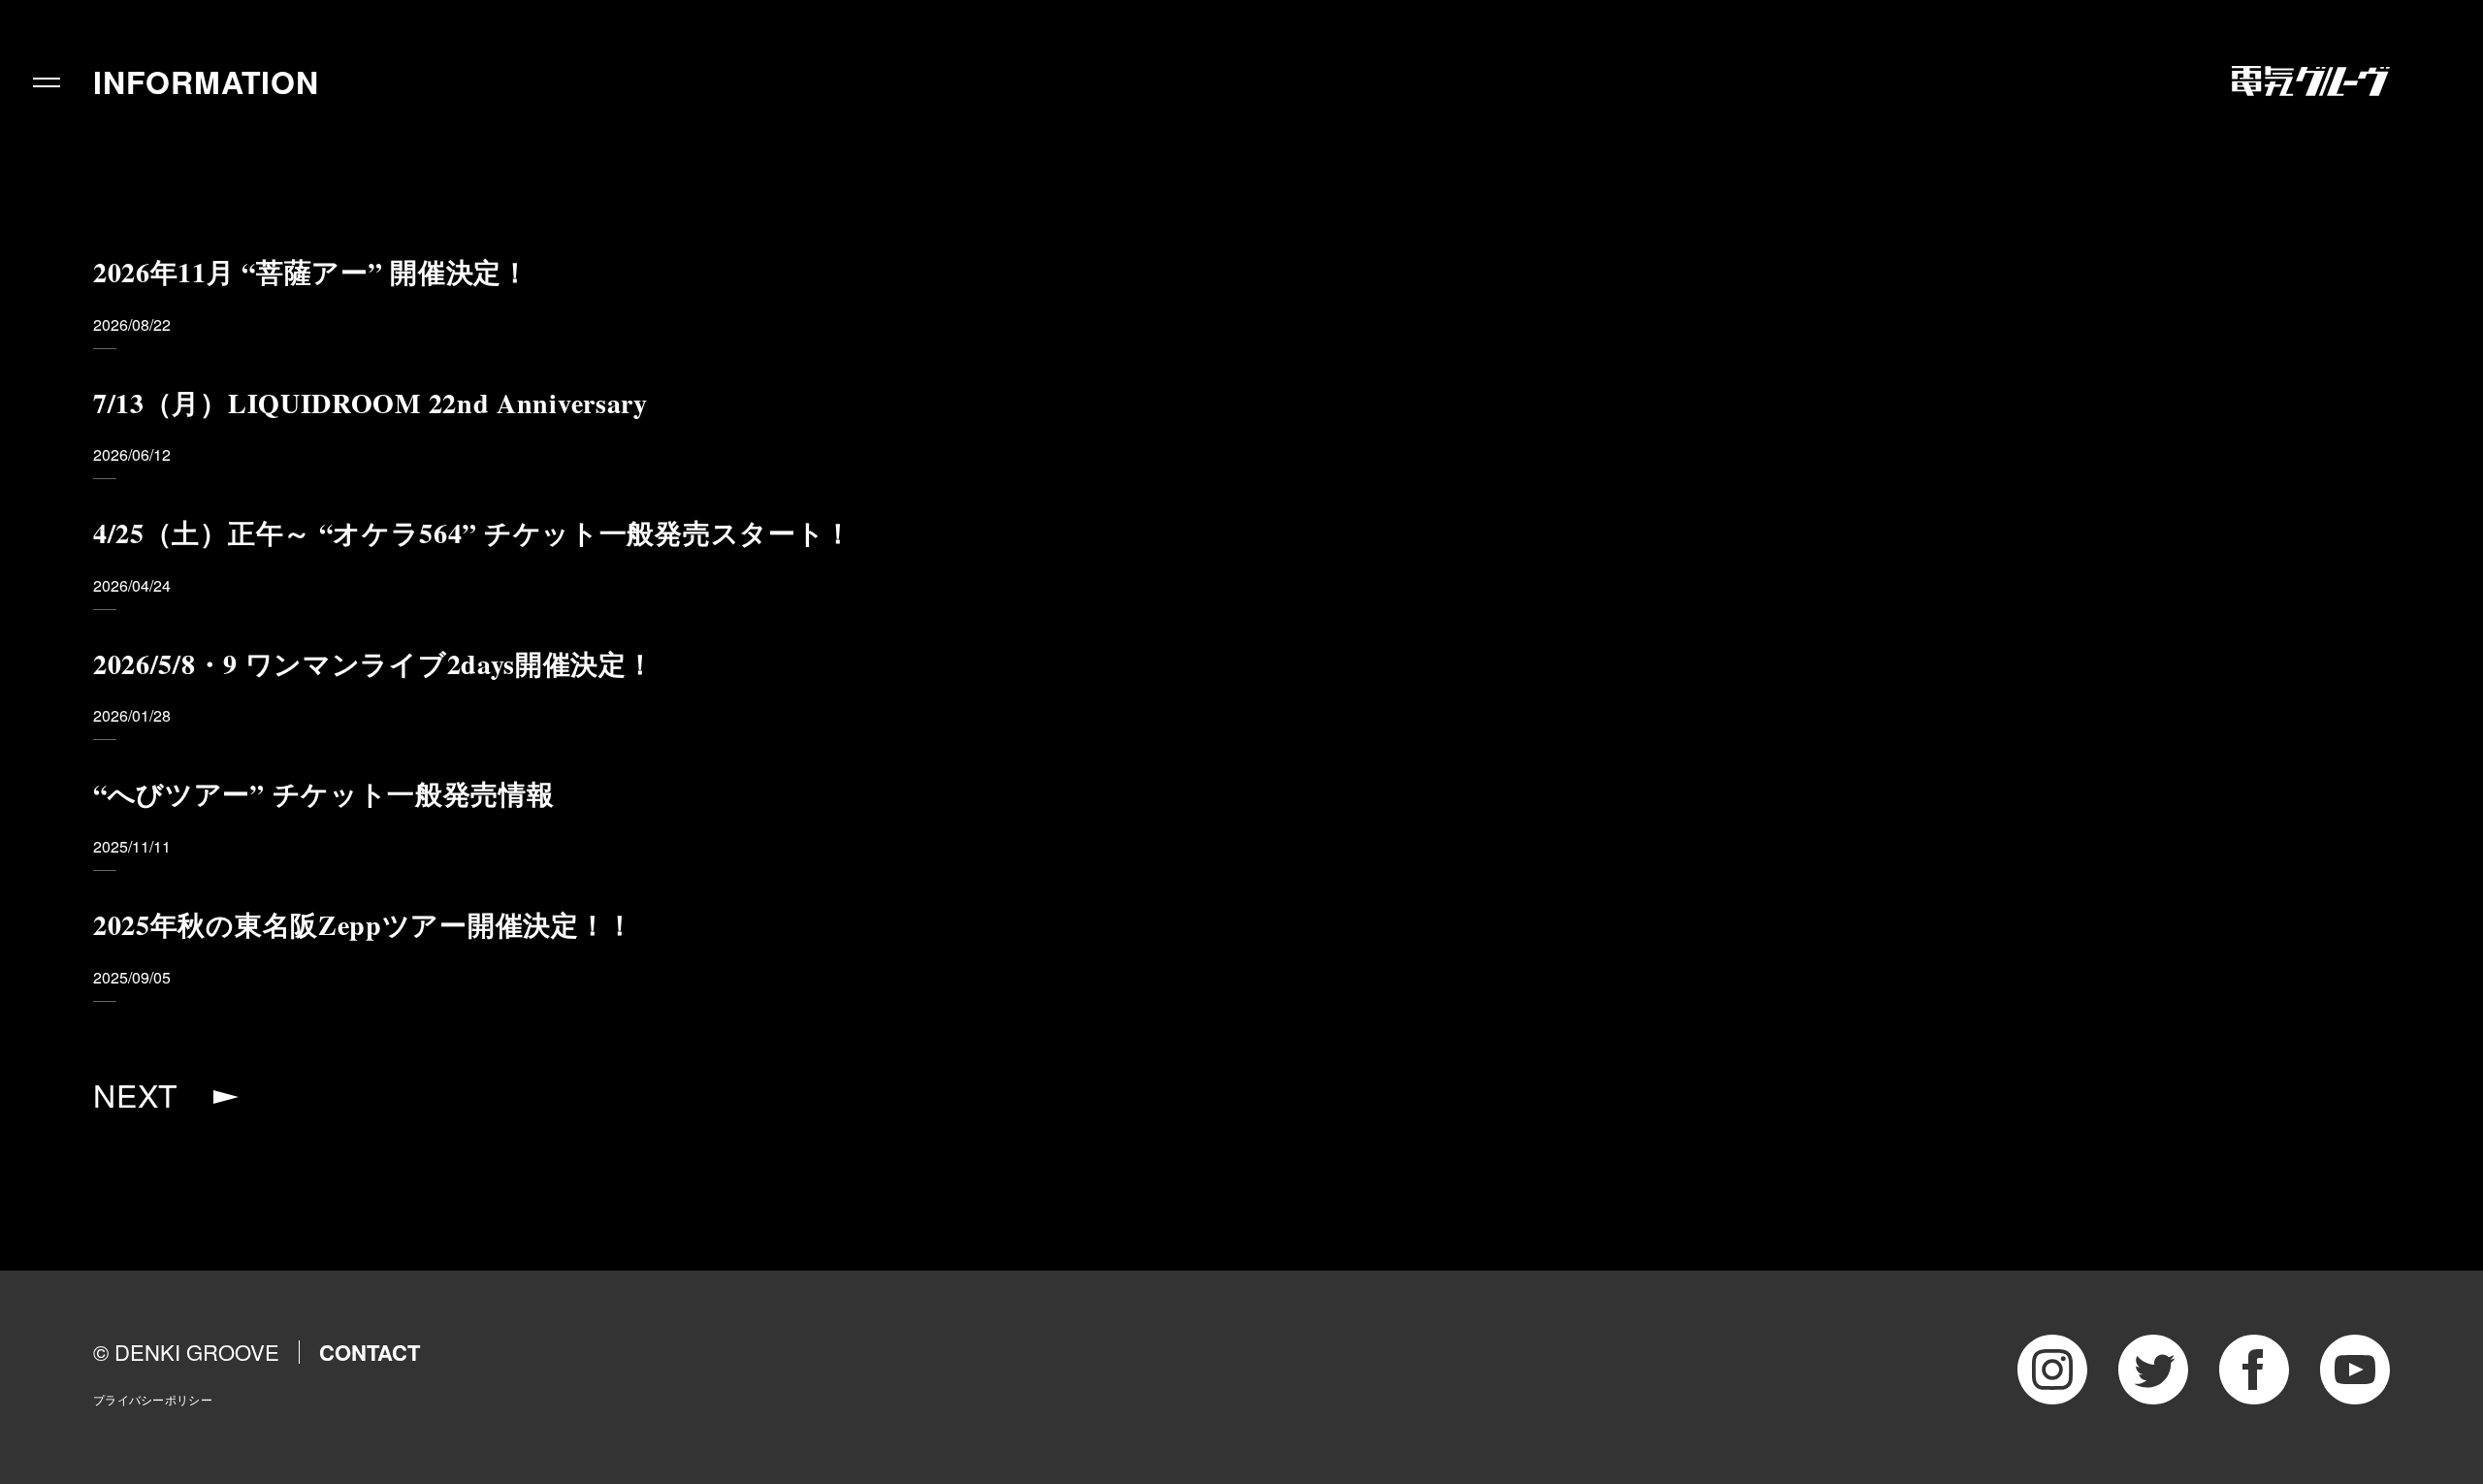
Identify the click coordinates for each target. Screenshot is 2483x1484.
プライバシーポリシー (153, 1399)
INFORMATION (206, 81)
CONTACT (370, 1352)
